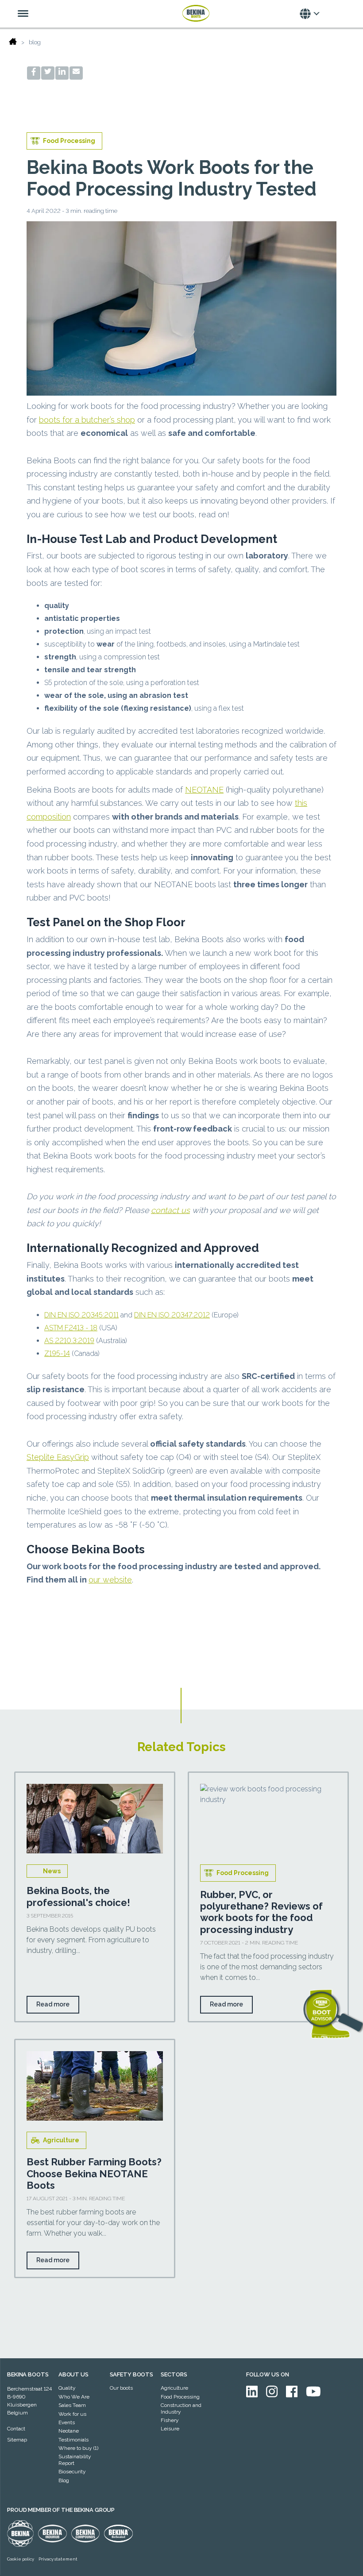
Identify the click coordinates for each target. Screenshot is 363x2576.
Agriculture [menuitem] (174, 2388)
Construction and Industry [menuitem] (181, 2408)
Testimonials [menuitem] (73, 2440)
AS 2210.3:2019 (69, 1341)
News (52, 1871)
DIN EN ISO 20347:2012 (172, 1315)
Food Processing (243, 1873)
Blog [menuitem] (64, 2480)
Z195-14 (57, 1353)
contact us (170, 1210)
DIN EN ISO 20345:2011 (81, 1315)
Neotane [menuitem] (69, 2431)
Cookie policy (21, 2559)
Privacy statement (58, 2559)
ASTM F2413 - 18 (71, 1328)
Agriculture (61, 2140)
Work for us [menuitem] (72, 2414)
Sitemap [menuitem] (17, 2440)
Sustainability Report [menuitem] (75, 2460)
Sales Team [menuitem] (72, 2405)
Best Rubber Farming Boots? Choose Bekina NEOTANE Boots (94, 2174)
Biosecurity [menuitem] (72, 2472)
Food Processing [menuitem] (180, 2397)
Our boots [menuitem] (121, 2388)
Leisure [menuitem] (170, 2429)
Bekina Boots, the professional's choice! (78, 1896)
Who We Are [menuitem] (74, 2397)
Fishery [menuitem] (170, 2420)
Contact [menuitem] (16, 2429)
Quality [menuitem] (67, 2388)
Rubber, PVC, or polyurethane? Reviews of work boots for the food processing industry (261, 1912)
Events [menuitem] (67, 2422)
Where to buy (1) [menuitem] (78, 2448)
